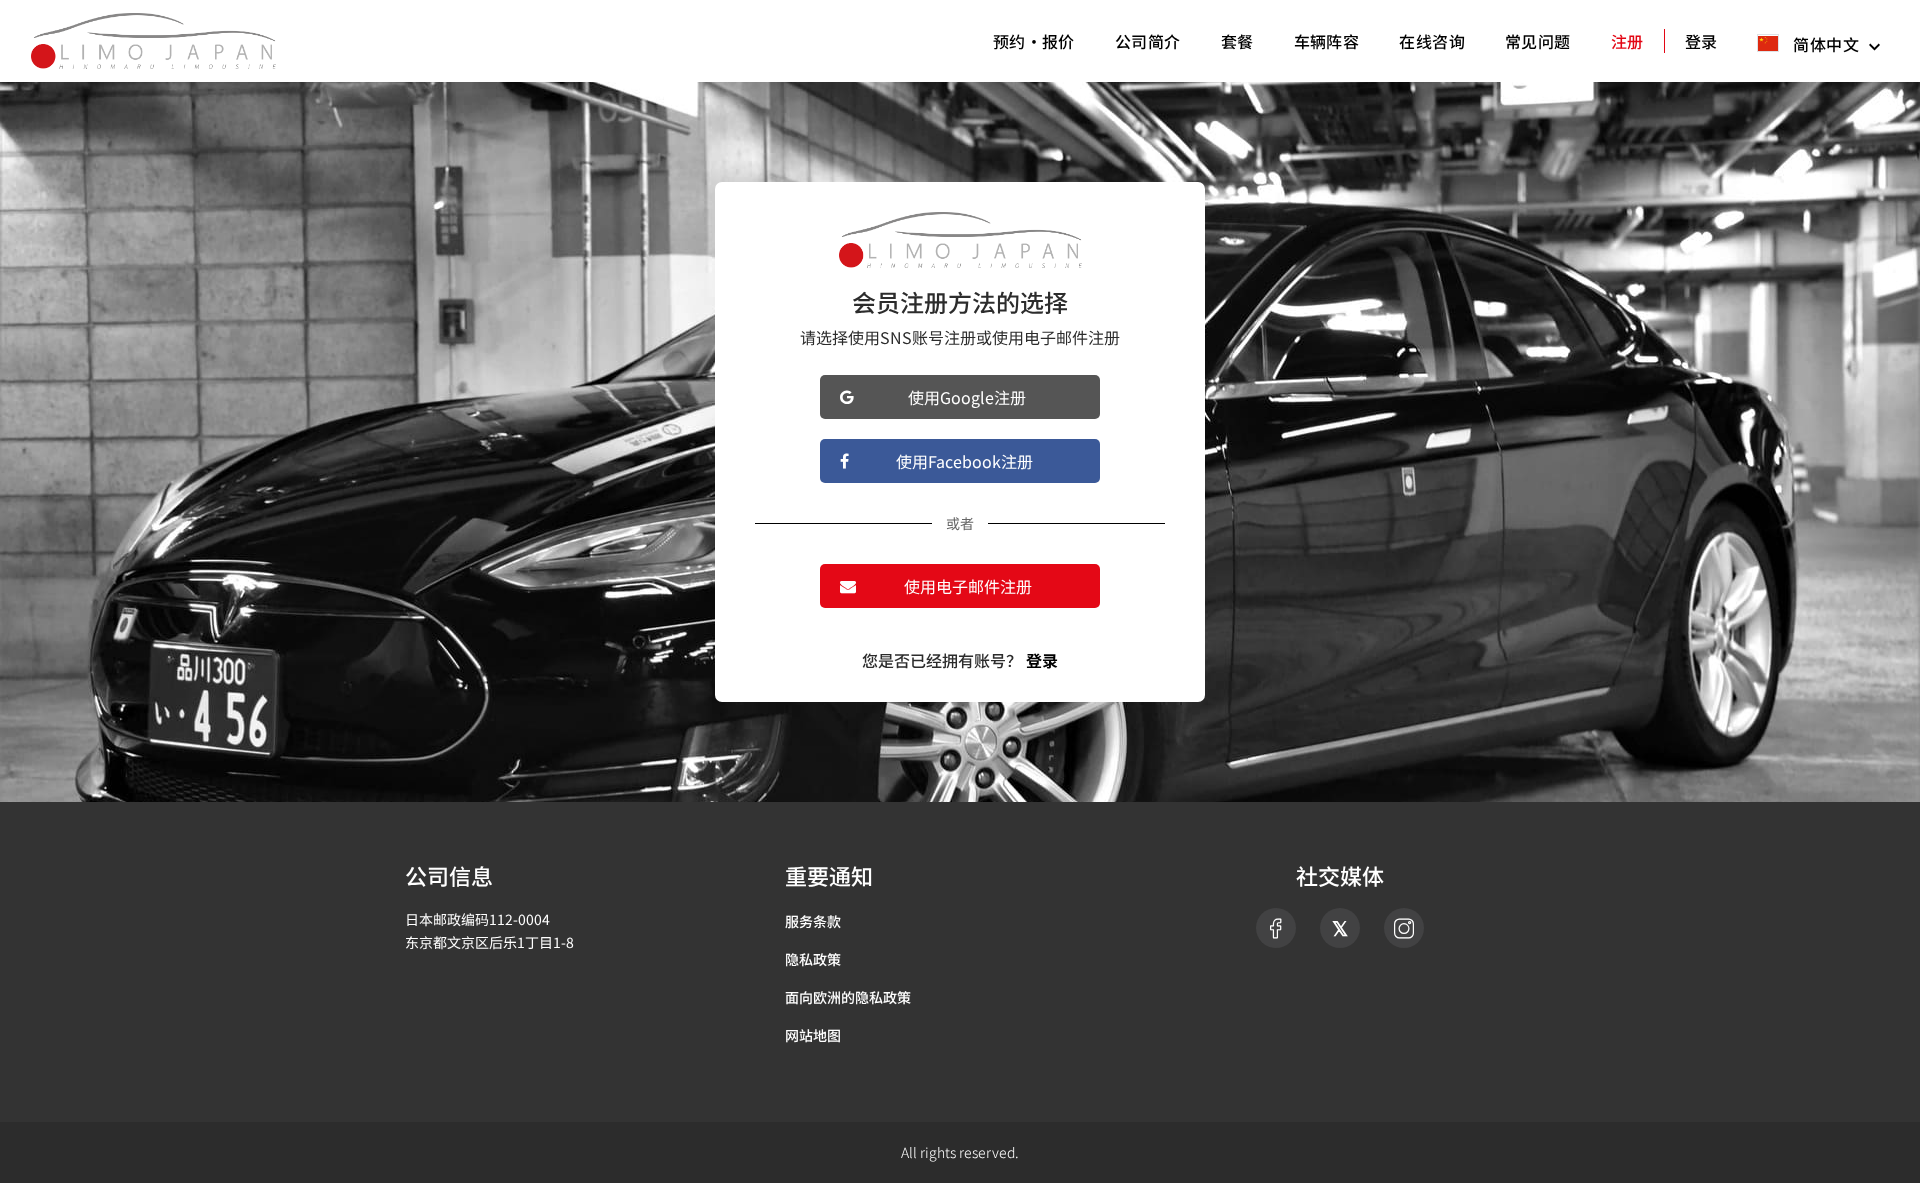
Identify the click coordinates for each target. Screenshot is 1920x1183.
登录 (1701, 41)
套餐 (1237, 41)
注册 (1627, 41)
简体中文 (1826, 43)
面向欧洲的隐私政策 (848, 997)
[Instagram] (1404, 928)
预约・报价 (1034, 41)
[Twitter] (1340, 928)
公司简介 (1148, 41)
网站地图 (813, 1035)
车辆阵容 (1327, 41)
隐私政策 (813, 959)
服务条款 (813, 921)
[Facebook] (1276, 928)
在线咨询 (1432, 41)
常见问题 (1538, 41)
